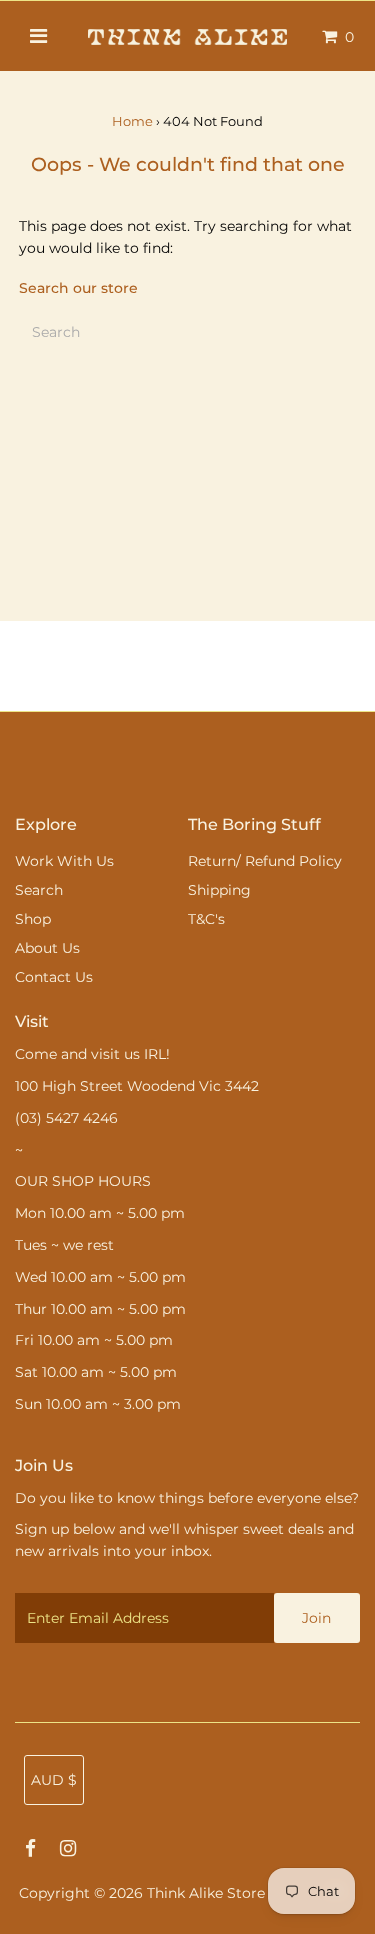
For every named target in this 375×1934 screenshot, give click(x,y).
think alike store (206, 1893)
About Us (47, 948)
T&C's (206, 919)
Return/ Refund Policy (265, 861)
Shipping (219, 890)
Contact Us (54, 977)
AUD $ (54, 1780)
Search (39, 890)
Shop (33, 919)
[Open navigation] (37, 36)
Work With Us (64, 861)
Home (132, 121)
